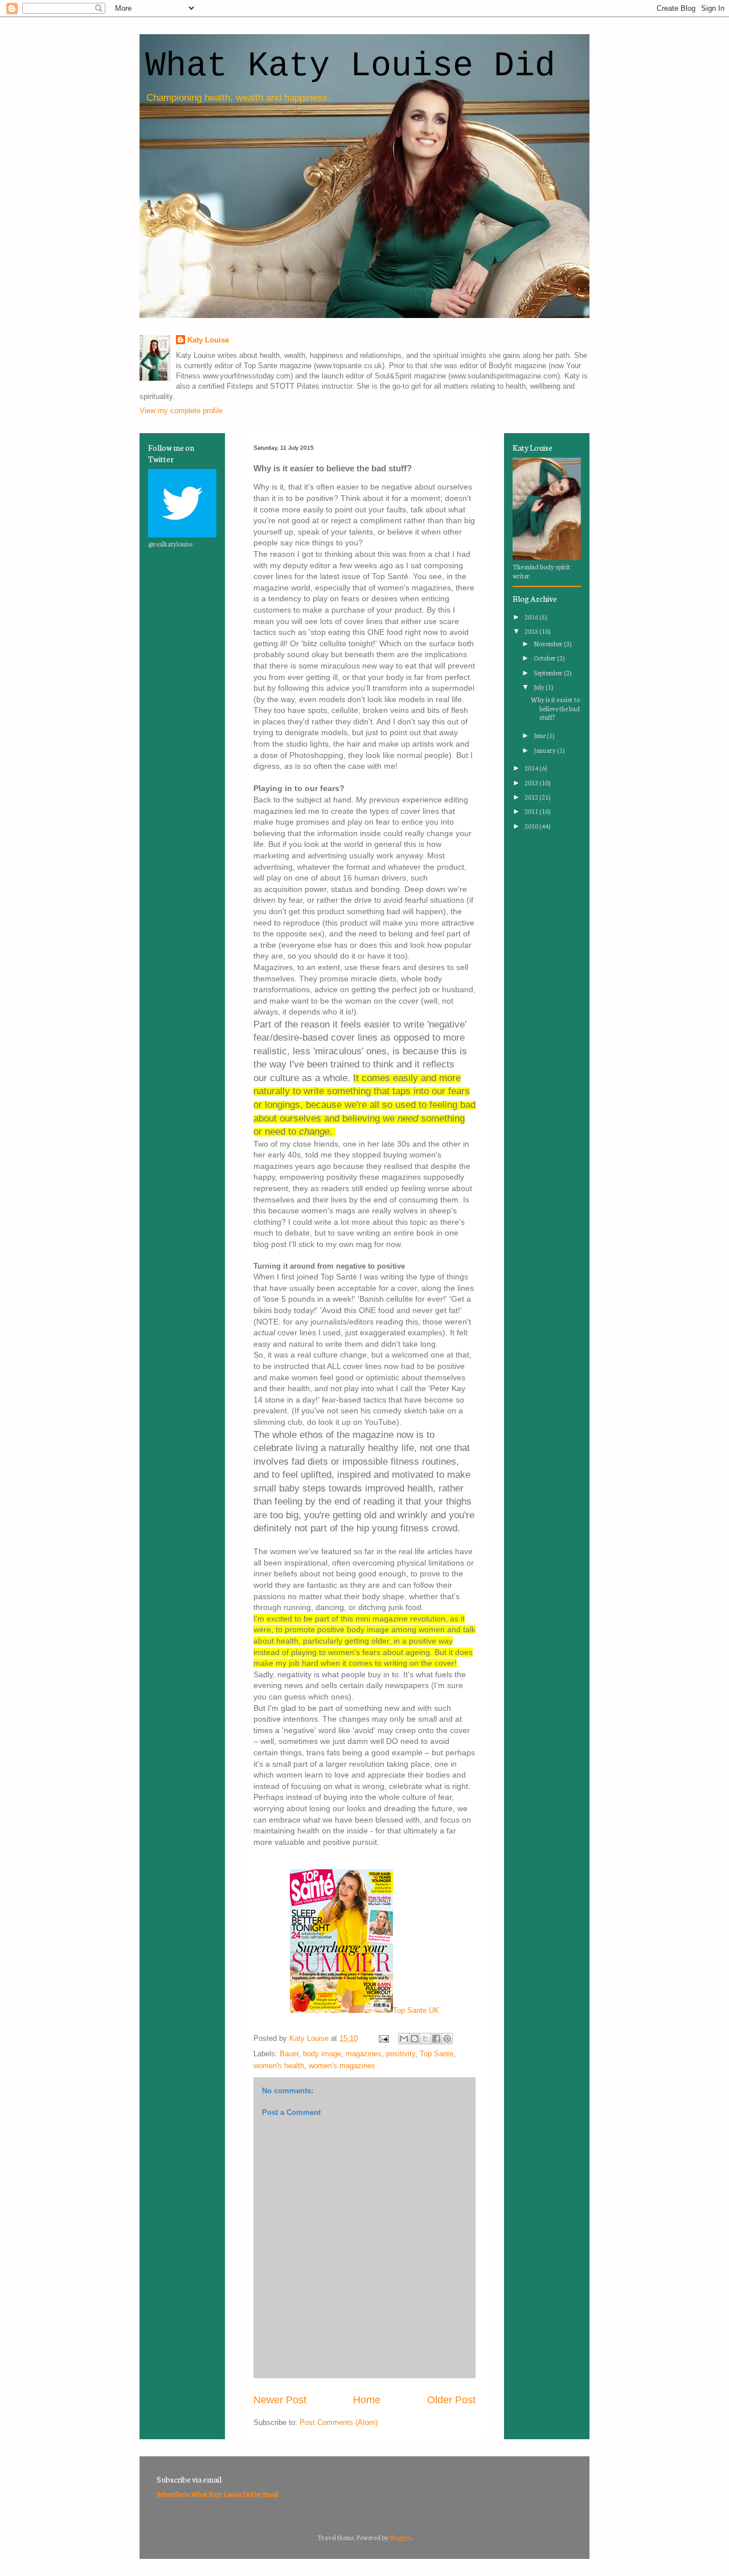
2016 (532, 617)
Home (367, 2400)
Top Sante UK (416, 2010)
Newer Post (280, 2400)
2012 (532, 797)
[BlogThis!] (415, 2039)
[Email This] (404, 2039)
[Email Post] (383, 2038)
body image (322, 2054)
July (540, 687)
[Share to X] (425, 2039)
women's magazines (342, 2066)
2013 (532, 782)
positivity (401, 2054)
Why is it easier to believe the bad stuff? (555, 708)
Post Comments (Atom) (339, 2422)
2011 (532, 811)
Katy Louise (208, 340)
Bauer (289, 2054)
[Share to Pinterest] (447, 2039)
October (545, 658)
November (549, 643)
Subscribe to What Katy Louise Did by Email (218, 2494)
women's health (279, 2066)
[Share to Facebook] (436, 2039)
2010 (532, 826)
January (545, 750)
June (540, 735)
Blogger (400, 2537)
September (549, 672)
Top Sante (437, 2054)
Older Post (451, 2400)
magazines (364, 2054)
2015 (532, 631)
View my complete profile (181, 411)
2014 (532, 768)
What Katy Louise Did (350, 66)
